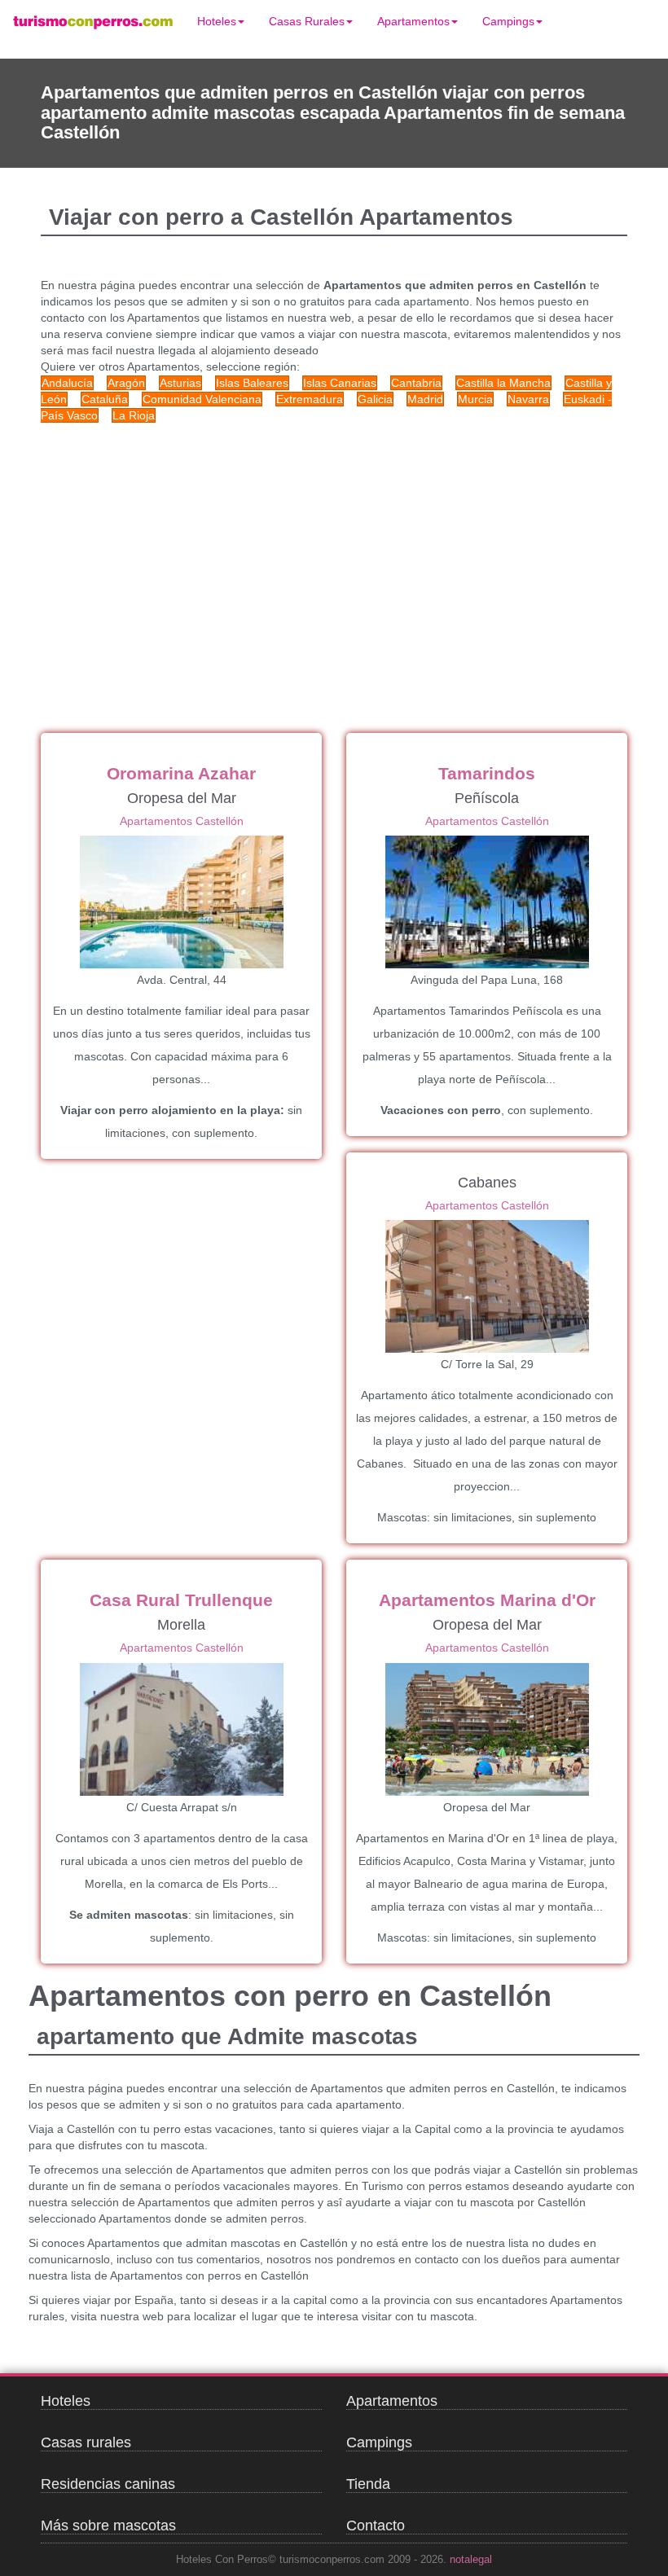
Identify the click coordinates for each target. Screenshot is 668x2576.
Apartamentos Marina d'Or (487, 1600)
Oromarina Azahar (181, 773)
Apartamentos (413, 21)
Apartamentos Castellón (182, 821)
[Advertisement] (334, 554)
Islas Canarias (340, 383)
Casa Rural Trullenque (181, 1600)
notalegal (471, 2560)
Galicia (375, 399)
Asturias (180, 383)
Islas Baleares (252, 383)
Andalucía (67, 383)
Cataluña (105, 399)
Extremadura (310, 399)
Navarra (528, 399)
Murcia (475, 399)
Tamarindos (487, 773)
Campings (508, 21)
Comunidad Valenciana (202, 399)
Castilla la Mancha (503, 383)
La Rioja (134, 415)
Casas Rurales (307, 21)
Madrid (425, 399)
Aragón (126, 383)
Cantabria (416, 383)
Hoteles (217, 21)
